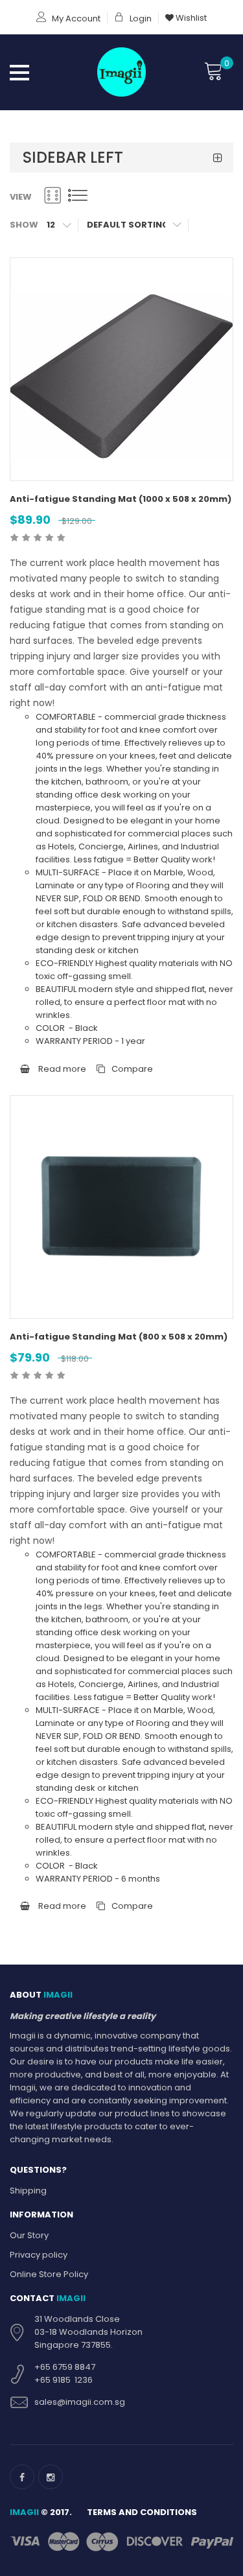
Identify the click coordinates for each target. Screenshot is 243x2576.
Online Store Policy (49, 2274)
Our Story (29, 2235)
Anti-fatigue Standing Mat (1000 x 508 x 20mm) (121, 499)
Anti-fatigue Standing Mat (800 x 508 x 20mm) (119, 1337)
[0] (214, 71)
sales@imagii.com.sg (80, 2402)
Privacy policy (39, 2255)
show (24, 225)
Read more (61, 1069)
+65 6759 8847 (65, 2367)
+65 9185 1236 (64, 2380)
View (21, 197)
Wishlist (190, 18)
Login (140, 18)
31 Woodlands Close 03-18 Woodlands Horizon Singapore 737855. (88, 2332)
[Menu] (19, 71)
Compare (132, 1069)
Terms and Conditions (142, 2512)
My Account (75, 18)
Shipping (28, 2191)
